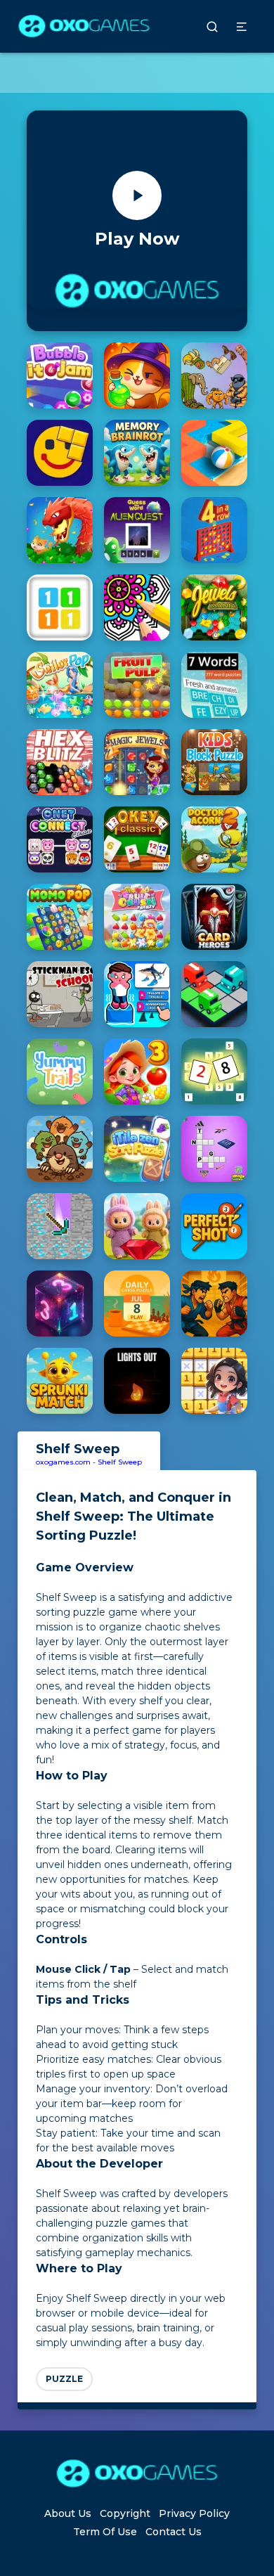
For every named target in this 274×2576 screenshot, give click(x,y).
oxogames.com (63, 1462)
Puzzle (64, 2379)
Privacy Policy (194, 2513)
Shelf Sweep (120, 1462)
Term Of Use (105, 2532)
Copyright (125, 2513)
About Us (68, 2513)
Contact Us (174, 2532)
